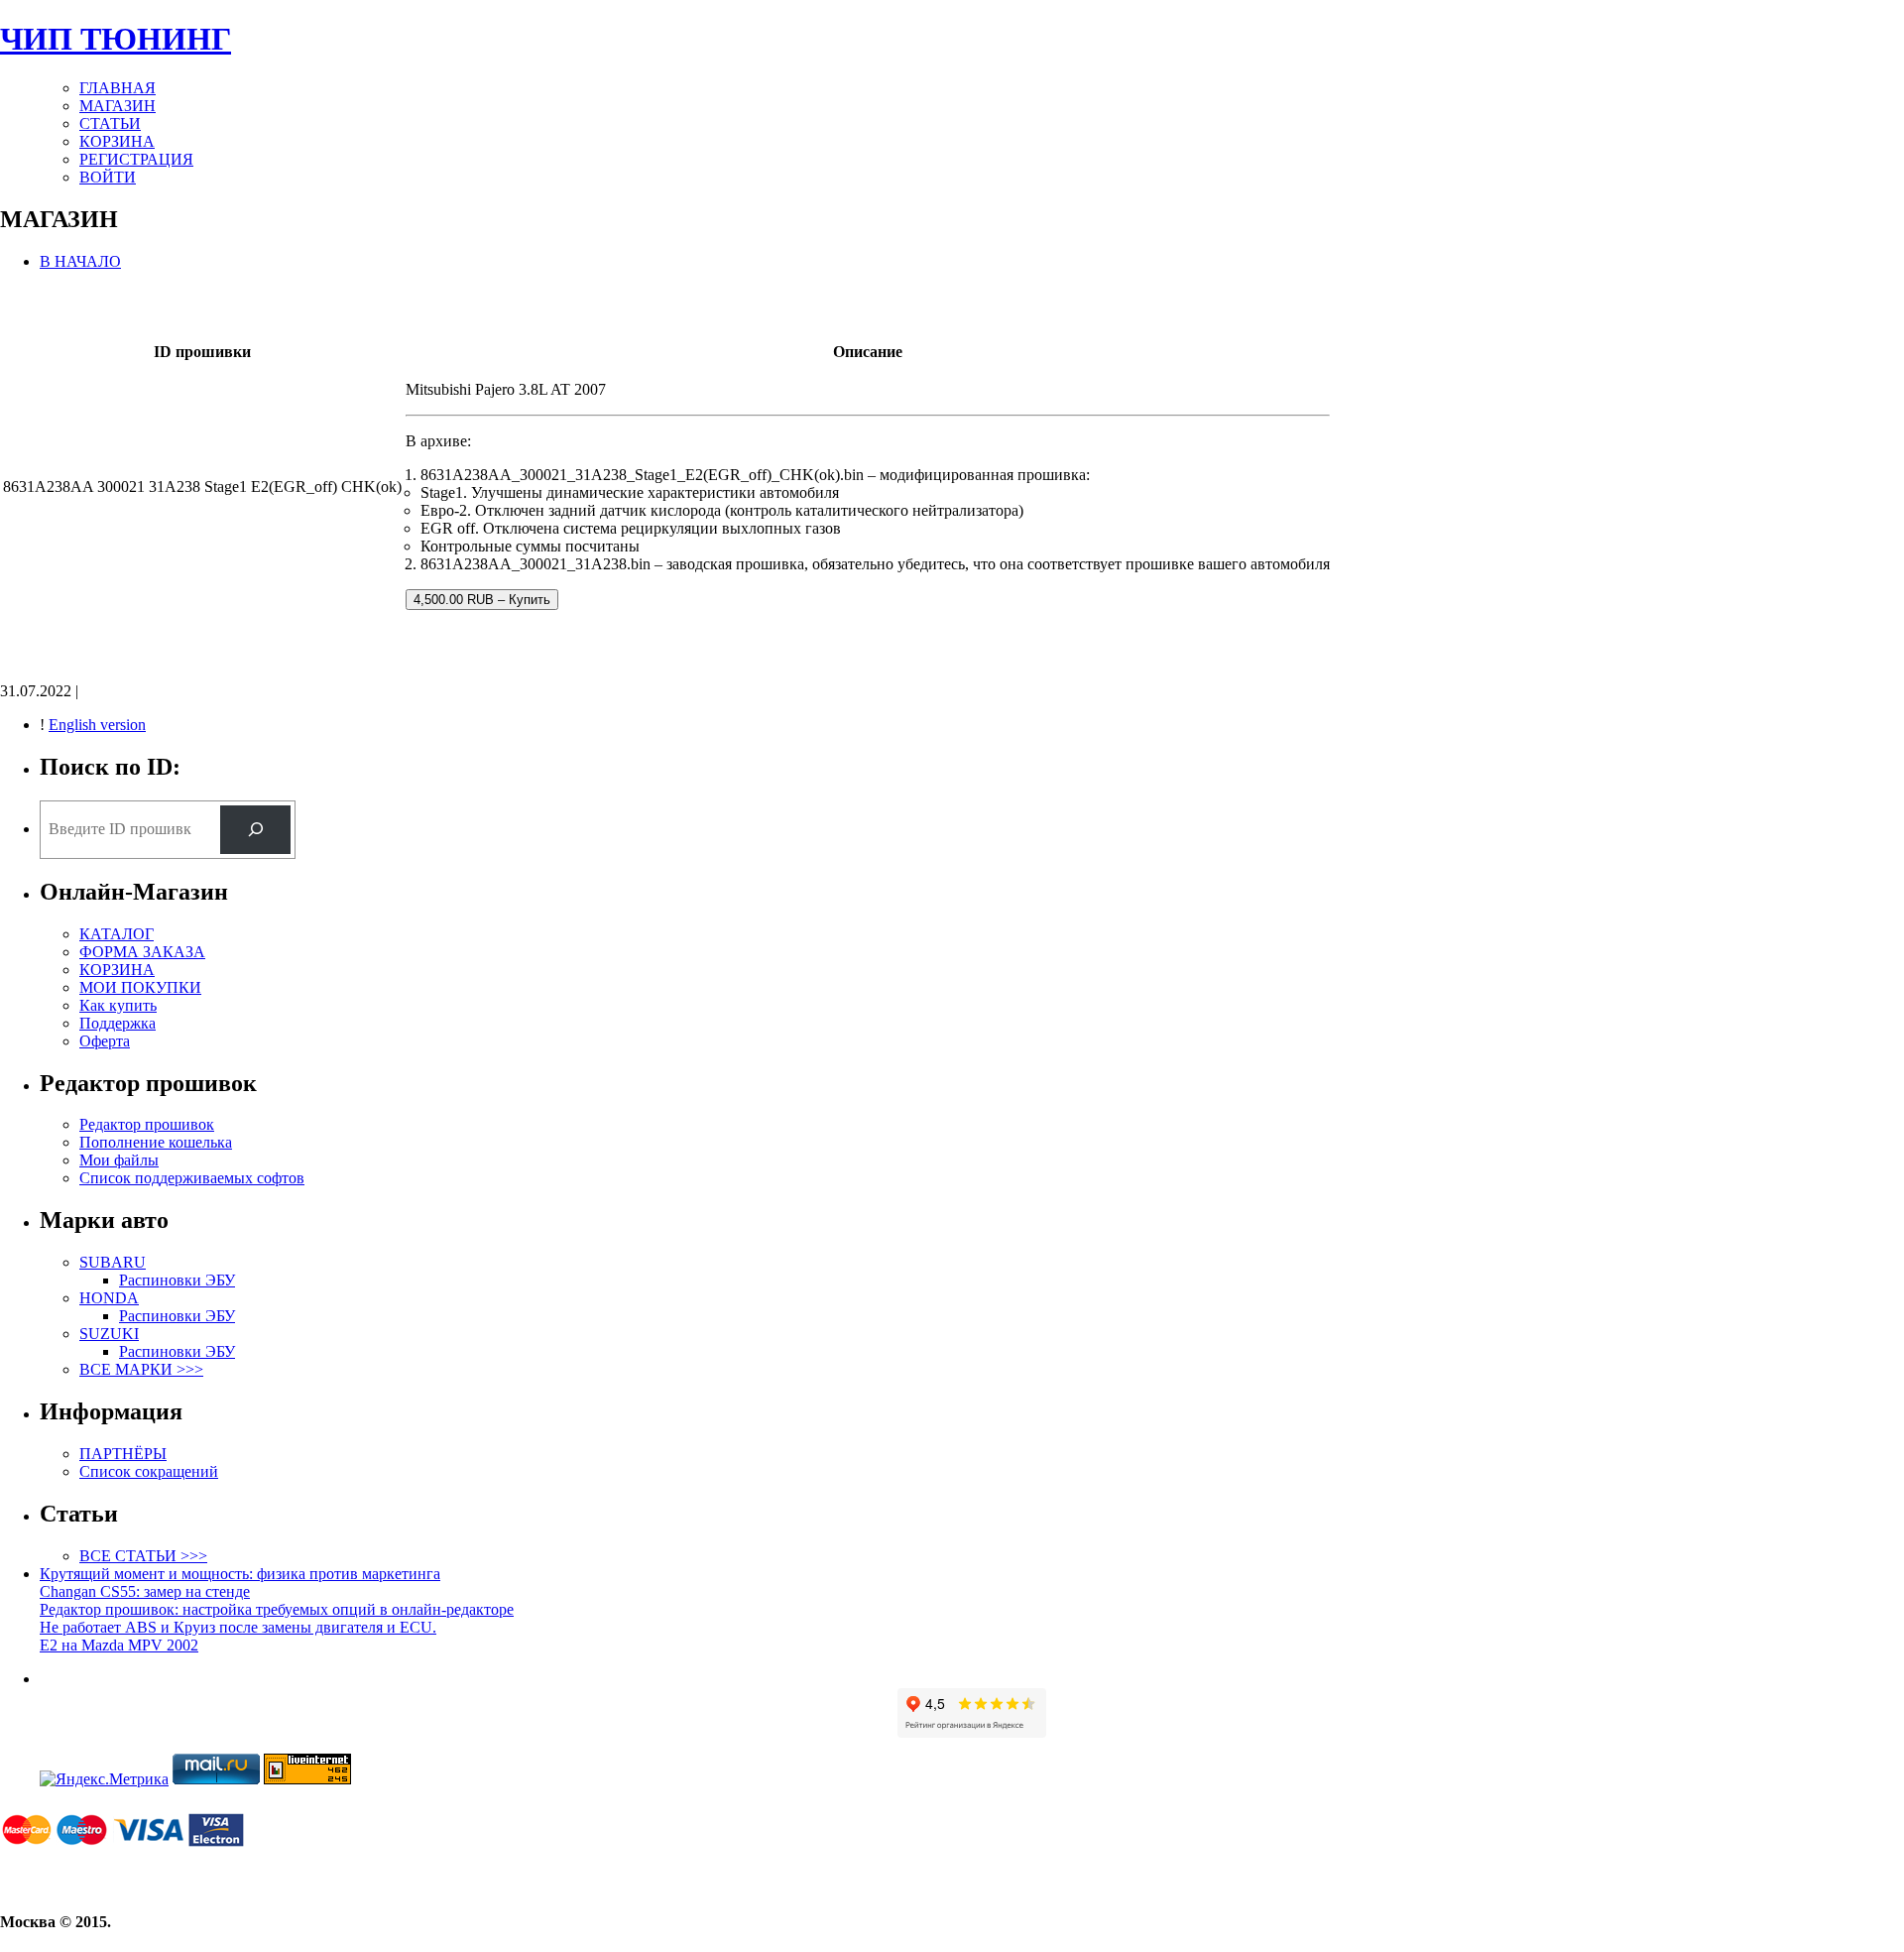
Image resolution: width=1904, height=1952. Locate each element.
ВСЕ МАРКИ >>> (141, 1369)
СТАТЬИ (110, 123)
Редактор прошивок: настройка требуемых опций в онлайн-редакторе (277, 1609)
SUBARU (113, 1262)
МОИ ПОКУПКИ (140, 987)
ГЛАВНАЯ (118, 88)
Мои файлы (119, 1160)
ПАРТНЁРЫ (123, 1454)
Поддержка (118, 1023)
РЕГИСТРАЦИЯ (136, 159)
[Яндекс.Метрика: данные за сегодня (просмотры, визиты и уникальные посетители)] (104, 1779)
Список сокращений (149, 1471)
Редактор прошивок (147, 1124)
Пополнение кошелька (156, 1142)
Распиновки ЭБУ (177, 1280)
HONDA (109, 1298)
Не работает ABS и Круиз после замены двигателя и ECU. (238, 1627)
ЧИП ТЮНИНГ (116, 39)
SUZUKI (109, 1334)
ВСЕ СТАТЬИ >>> (143, 1556)
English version (97, 725)
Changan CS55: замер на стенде (145, 1591)
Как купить (118, 1005)
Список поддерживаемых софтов (192, 1178)
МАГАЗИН (118, 106)
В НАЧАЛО (80, 261)
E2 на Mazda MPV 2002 (119, 1645)
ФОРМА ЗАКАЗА (142, 952)
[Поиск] (255, 830)
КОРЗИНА (117, 141)
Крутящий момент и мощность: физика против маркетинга (240, 1574)
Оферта (105, 1041)
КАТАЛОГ (117, 934)
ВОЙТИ (108, 177)
